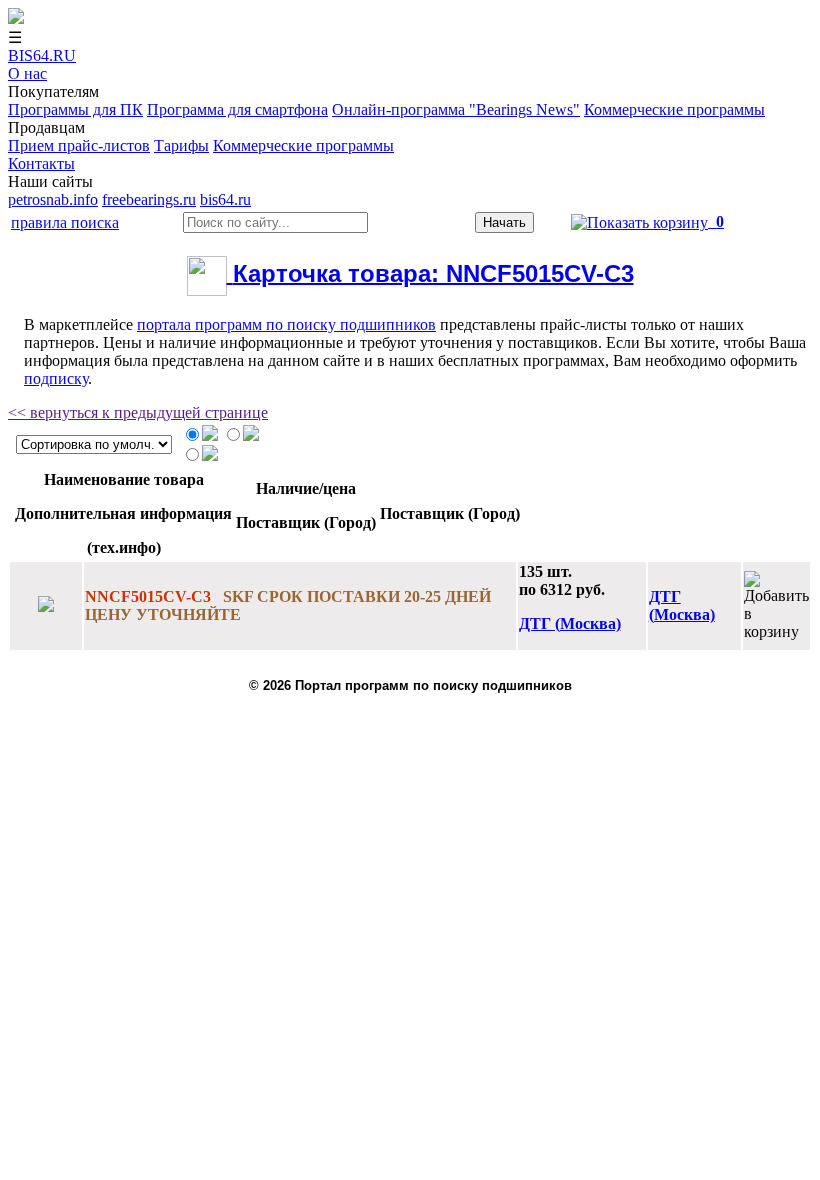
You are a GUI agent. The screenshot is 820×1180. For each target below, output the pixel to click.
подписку (56, 378)
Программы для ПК (75, 109)
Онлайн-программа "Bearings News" (456, 109)
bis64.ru (225, 199)
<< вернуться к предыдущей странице (138, 412)
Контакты (41, 163)
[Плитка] (210, 455)
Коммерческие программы (674, 109)
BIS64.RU (42, 55)
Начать (504, 222)
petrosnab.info (53, 199)
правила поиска (65, 222)
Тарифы (181, 145)
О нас (27, 73)
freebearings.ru (149, 199)
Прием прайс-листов (79, 145)
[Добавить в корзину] (776, 606)
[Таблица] (210, 435)
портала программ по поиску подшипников (286, 324)
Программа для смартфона (237, 109)
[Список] (251, 435)
